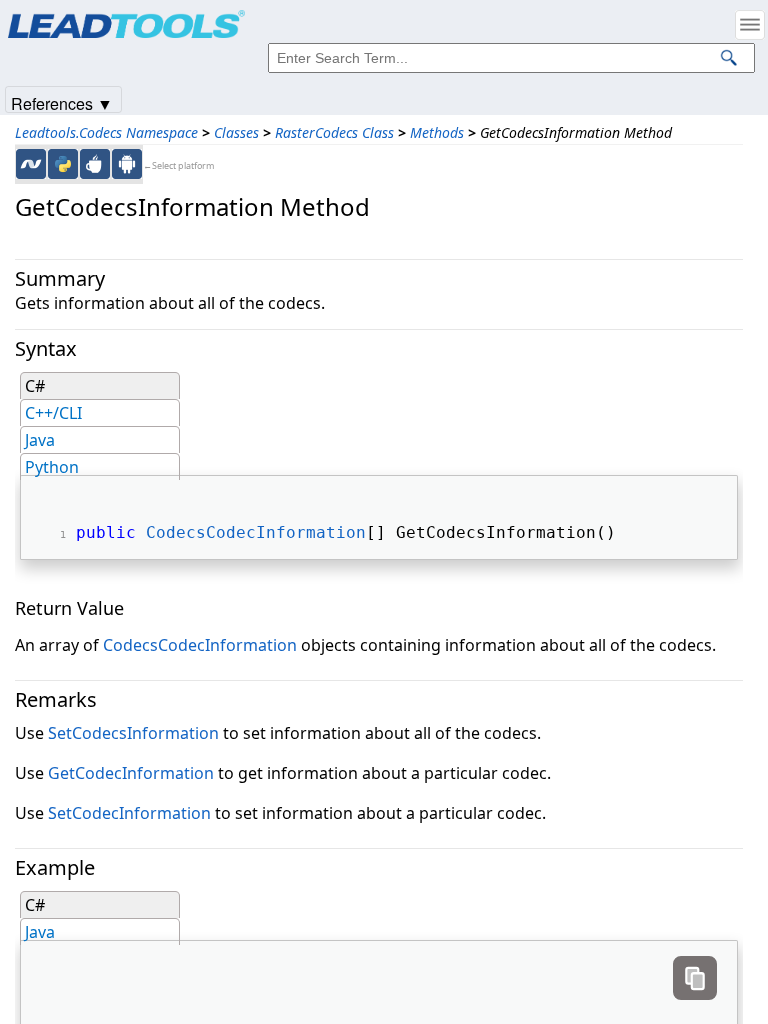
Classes (236, 132)
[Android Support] (127, 164)
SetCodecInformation (129, 813)
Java (40, 440)
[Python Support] (63, 164)
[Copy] (695, 978)
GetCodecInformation (131, 773)
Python (52, 467)
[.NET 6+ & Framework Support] (31, 164)
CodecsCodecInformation (256, 532)
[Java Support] (95, 164)
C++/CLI (53, 413)
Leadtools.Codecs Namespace (106, 132)
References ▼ (62, 102)
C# (35, 386)
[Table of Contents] (750, 25)
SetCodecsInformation (133, 733)
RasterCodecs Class (334, 132)
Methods (437, 132)
